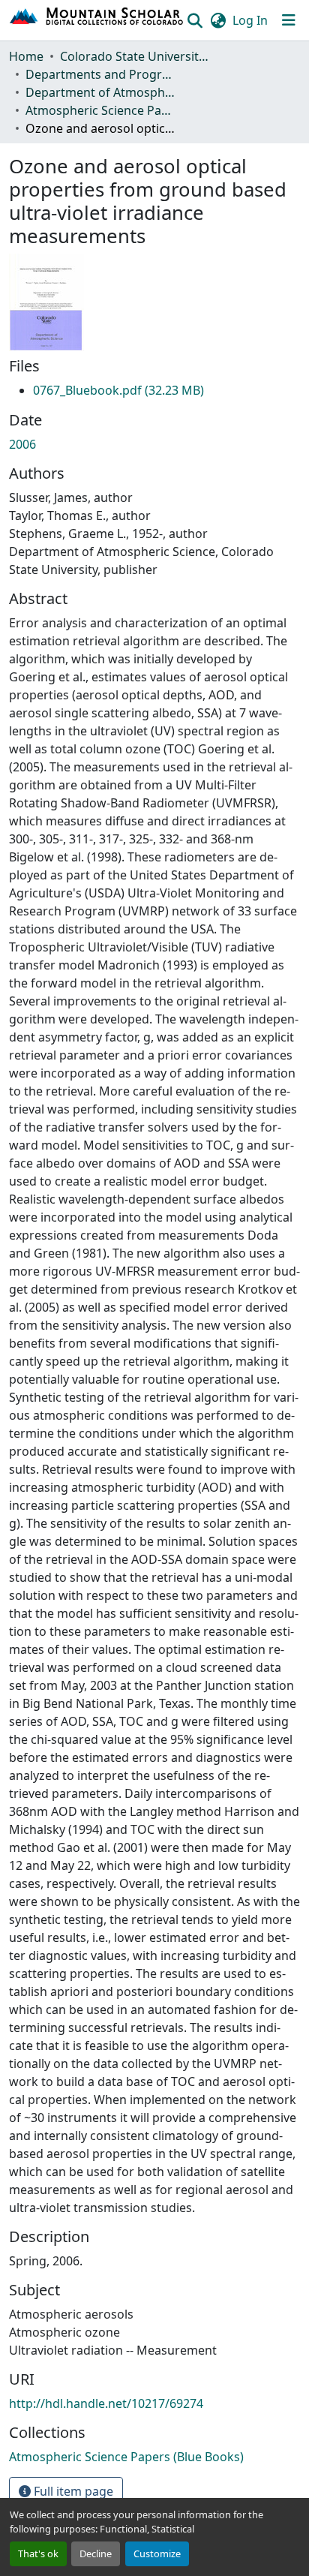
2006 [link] (22, 444)
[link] (118, 390)
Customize (157, 2553)
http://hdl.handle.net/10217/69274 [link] (106, 2403)
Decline (96, 2553)
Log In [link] (250, 20)
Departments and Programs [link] (100, 74)
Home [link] (26, 56)
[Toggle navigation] (289, 20)
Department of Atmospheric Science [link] (100, 92)
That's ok (38, 2553)
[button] (97, 20)
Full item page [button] (72, 2491)
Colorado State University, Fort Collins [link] (135, 56)
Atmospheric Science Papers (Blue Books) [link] (100, 110)
